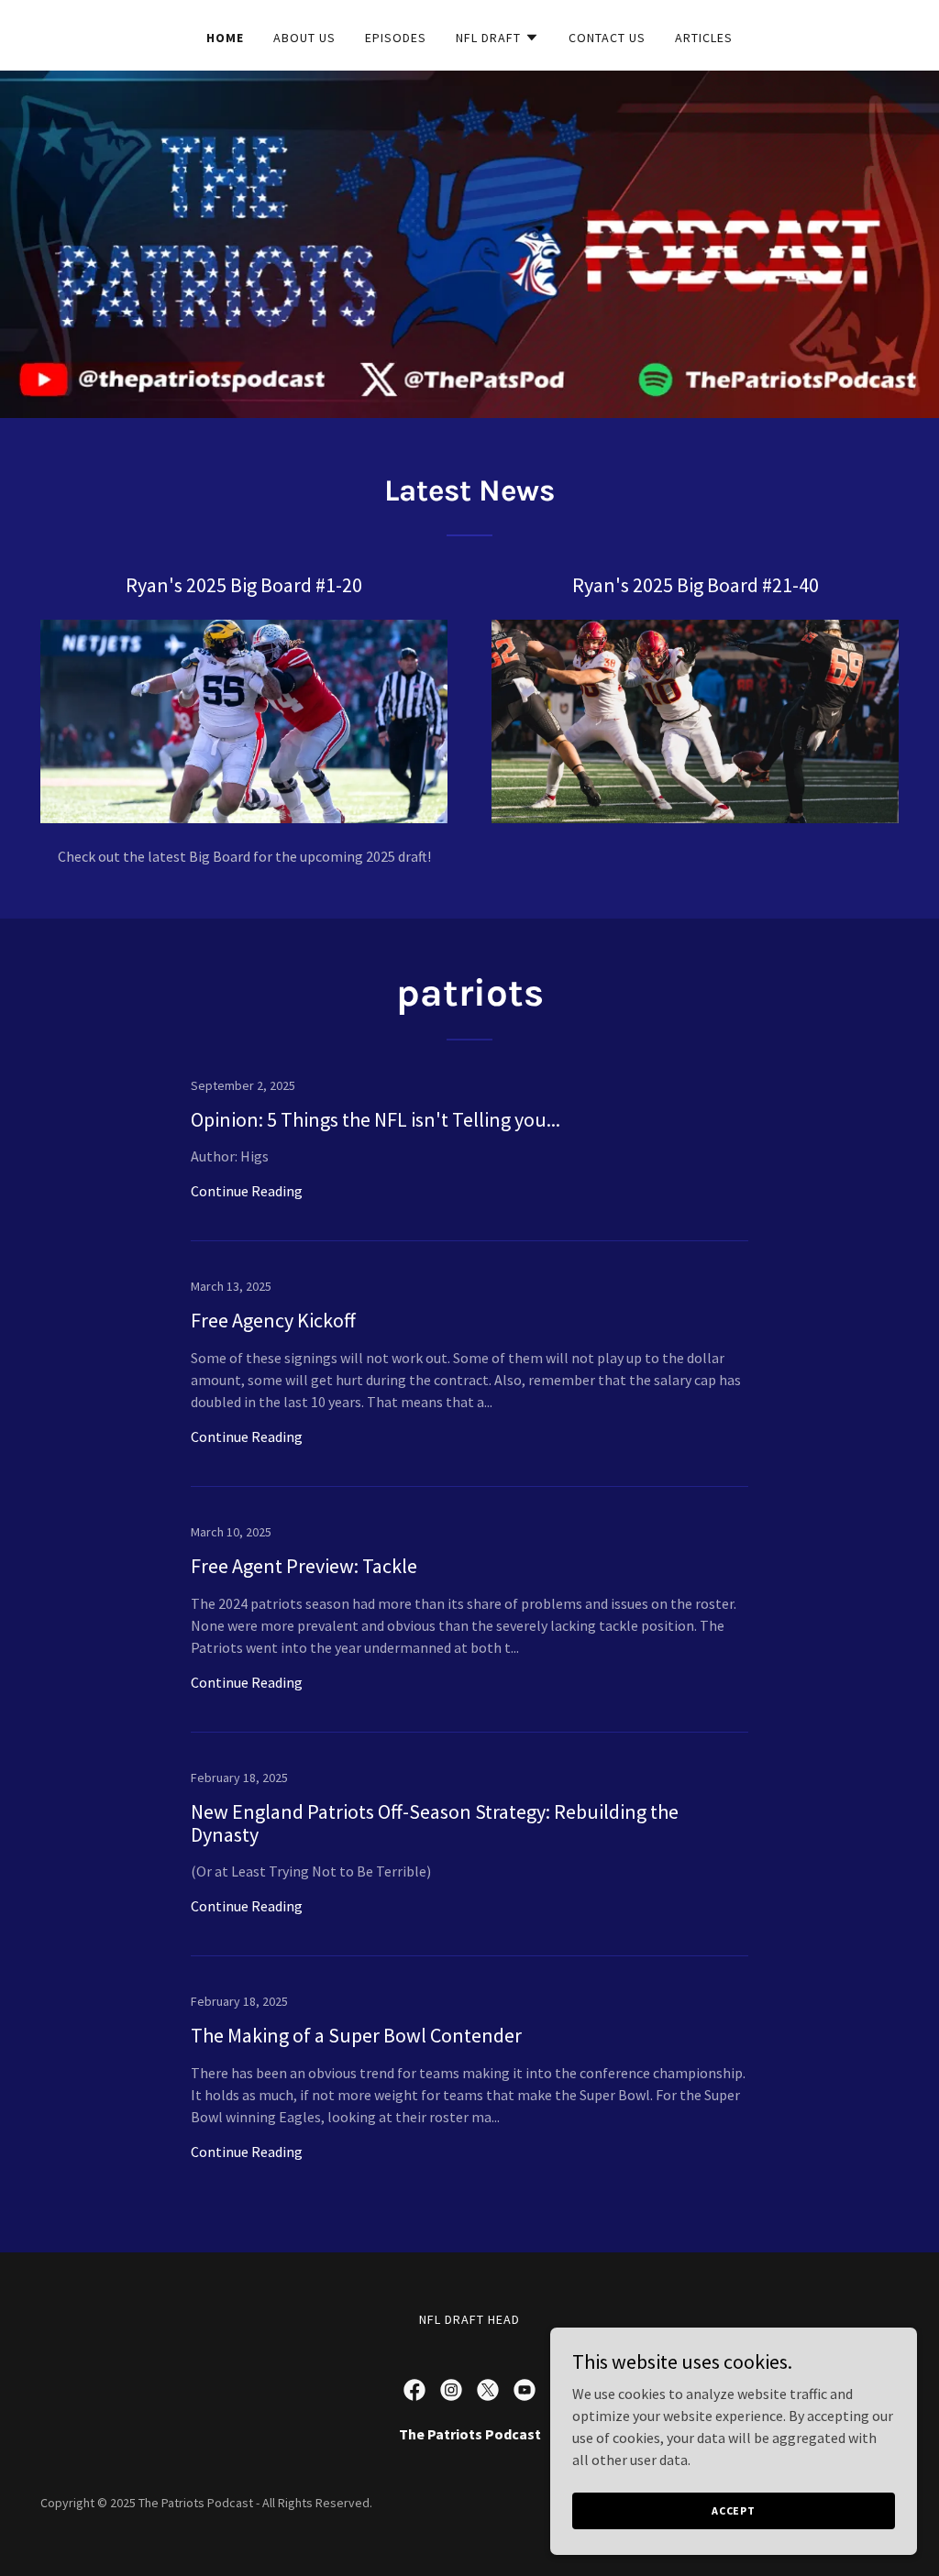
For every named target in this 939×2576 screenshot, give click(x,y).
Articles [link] (704, 38)
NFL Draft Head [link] (469, 2319)
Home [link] (225, 38)
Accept (734, 2510)
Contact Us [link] (607, 38)
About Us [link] (304, 38)
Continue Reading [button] (247, 1191)
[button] (497, 38)
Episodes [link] (396, 38)
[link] (469, 1160)
